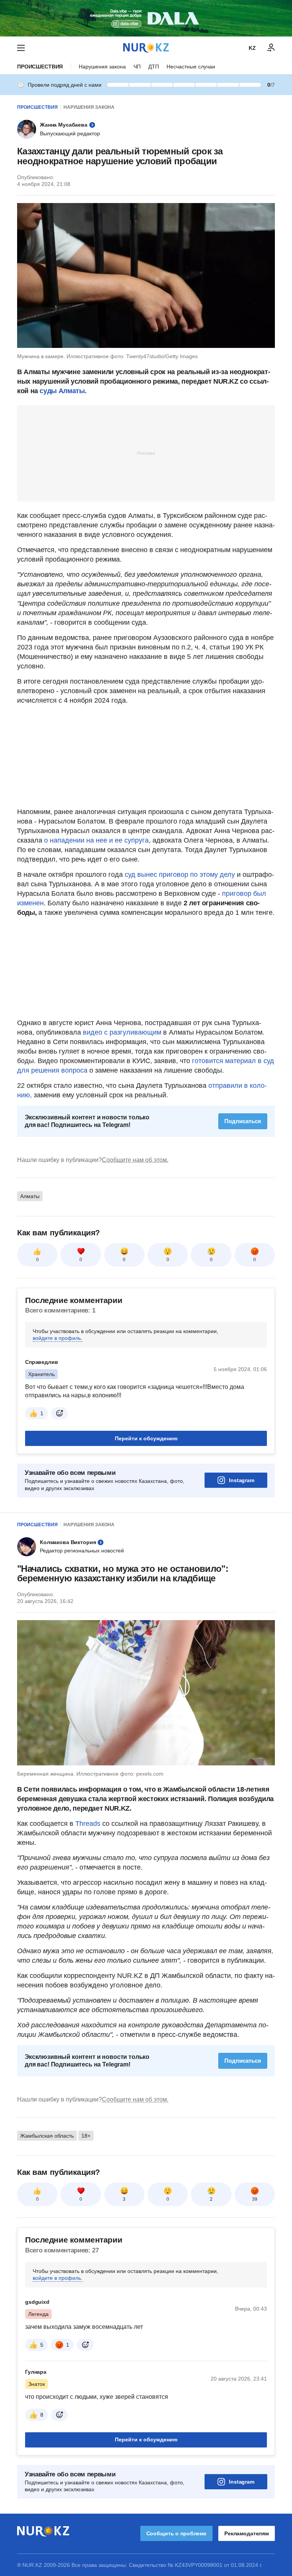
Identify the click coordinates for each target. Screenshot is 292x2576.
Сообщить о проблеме (176, 2533)
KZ (252, 48)
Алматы (30, 1196)
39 (255, 2199)
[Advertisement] (146, 453)
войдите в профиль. (58, 1338)
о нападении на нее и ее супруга (96, 840)
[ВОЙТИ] (271, 48)
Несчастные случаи (191, 67)
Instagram (242, 1480)
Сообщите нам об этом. (135, 1160)
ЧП (137, 67)
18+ (86, 2136)
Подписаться (243, 1121)
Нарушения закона (102, 67)
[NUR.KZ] (146, 48)
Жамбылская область (47, 2136)
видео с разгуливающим (122, 1032)
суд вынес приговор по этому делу (181, 875)
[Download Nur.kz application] (146, 18)
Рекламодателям (247, 2533)
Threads (89, 1824)
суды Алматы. (63, 391)
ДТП (154, 67)
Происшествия (40, 67)
